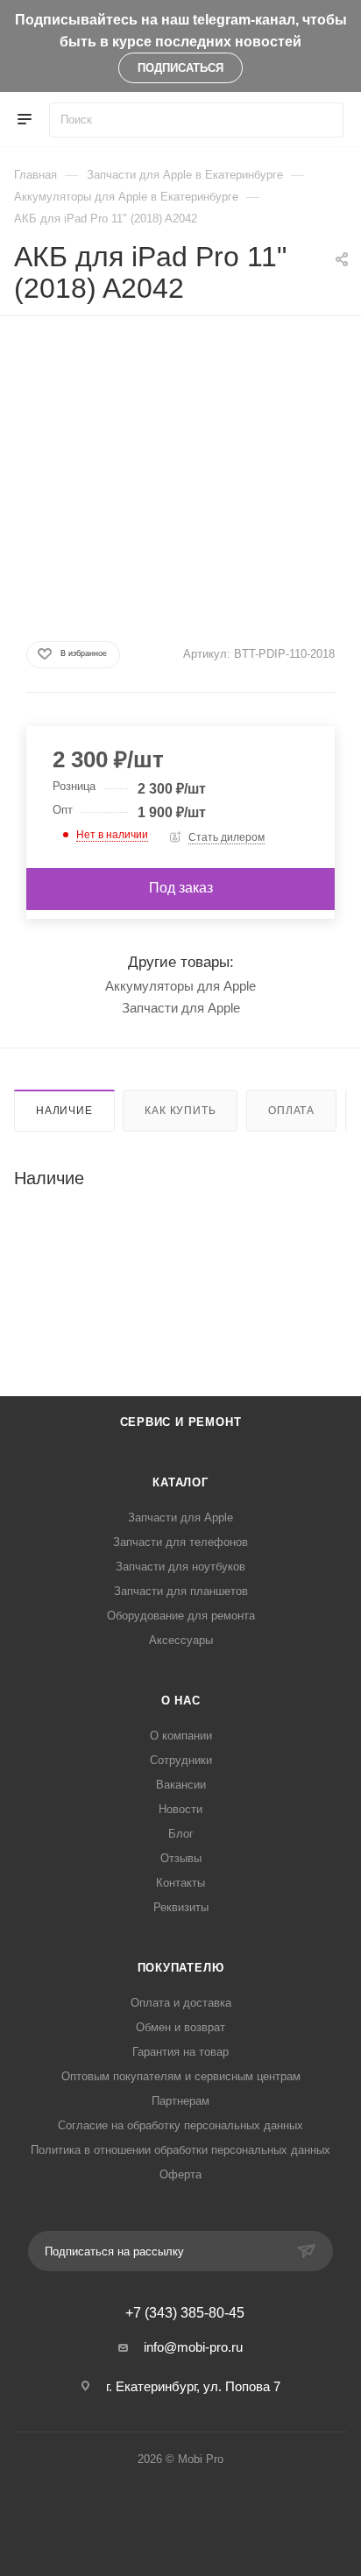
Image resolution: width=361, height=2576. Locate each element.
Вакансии (181, 1785)
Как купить (180, 1111)
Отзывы (181, 1858)
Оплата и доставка (181, 2003)
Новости (180, 1809)
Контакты (180, 1883)
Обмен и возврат (180, 2027)
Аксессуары (181, 1640)
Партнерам (180, 2101)
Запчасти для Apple (181, 1008)
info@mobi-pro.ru (193, 2347)
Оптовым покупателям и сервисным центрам (181, 2076)
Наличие (64, 1111)
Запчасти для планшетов (181, 1591)
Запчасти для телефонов (180, 1542)
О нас (181, 1701)
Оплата (291, 1111)
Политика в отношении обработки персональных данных (180, 2150)
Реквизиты (181, 1907)
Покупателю (181, 1968)
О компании (181, 1736)
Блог (181, 1834)
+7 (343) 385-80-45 (185, 2313)
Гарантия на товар (180, 2052)
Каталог (180, 1482)
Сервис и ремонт (181, 1422)
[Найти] (322, 120)
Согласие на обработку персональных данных (180, 2125)
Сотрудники (181, 1760)
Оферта (180, 2174)
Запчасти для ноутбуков (180, 1567)
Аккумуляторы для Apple (180, 986)
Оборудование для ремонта (181, 1616)
